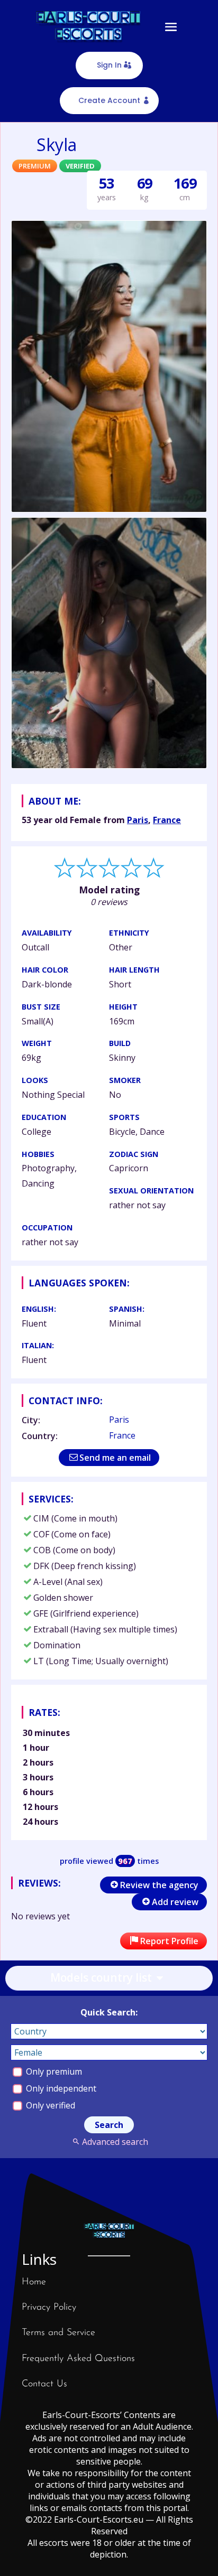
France (167, 820)
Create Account (109, 100)
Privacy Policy (49, 2308)
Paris (138, 820)
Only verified (49, 2105)
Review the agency (159, 1885)
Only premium (53, 2071)
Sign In (109, 65)
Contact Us (44, 2384)
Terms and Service (58, 2333)
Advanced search (115, 2142)
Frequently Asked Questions (78, 2359)
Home (34, 2282)
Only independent (60, 2088)
